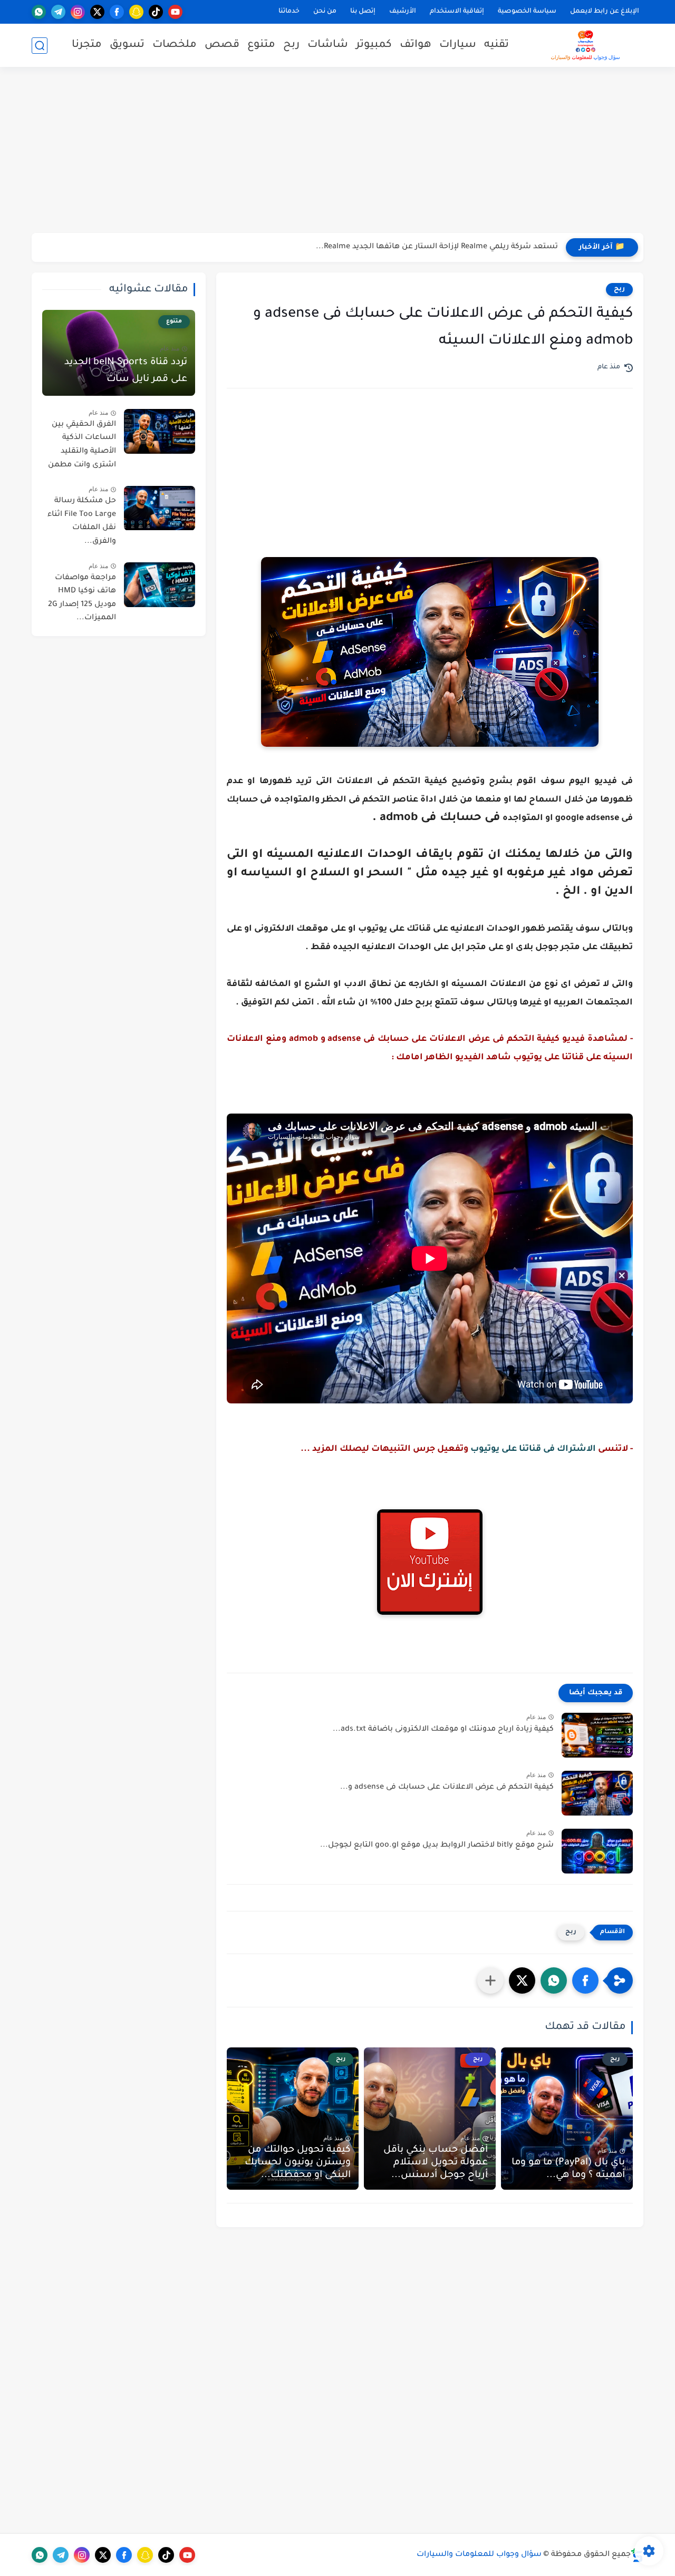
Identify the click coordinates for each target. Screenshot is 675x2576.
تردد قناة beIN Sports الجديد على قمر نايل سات (126, 371)
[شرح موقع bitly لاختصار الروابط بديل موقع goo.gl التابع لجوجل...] (597, 1851)
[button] (585, 1980)
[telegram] (58, 12)
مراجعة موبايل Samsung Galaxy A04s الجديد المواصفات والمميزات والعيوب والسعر (410, 247)
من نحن (325, 12)
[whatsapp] (39, 12)
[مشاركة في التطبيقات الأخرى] (490, 1980)
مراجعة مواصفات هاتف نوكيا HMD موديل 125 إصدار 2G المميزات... (82, 598)
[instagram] (78, 12)
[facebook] (117, 12)
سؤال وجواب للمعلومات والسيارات (479, 2555)
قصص (222, 45)
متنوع (261, 45)
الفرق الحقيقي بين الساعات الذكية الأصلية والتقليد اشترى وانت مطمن (82, 445)
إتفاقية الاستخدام (457, 12)
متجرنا (87, 45)
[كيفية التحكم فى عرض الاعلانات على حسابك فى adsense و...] (597, 1793)
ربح (291, 45)
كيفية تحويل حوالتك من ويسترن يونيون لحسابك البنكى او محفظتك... (298, 2163)
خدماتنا (289, 12)
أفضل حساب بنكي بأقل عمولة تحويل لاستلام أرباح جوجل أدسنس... (436, 2163)
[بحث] (40, 46)
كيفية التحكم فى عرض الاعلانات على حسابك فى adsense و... (447, 1788)
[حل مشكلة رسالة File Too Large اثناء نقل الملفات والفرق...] (160, 508)
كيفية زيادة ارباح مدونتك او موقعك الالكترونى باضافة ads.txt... (443, 1730)
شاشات (328, 45)
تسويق (127, 45)
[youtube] (175, 12)
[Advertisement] (337, 151)
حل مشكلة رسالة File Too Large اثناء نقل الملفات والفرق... (82, 522)
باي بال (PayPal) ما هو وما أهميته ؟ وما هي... (568, 2169)
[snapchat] (136, 12)
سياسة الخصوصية (527, 12)
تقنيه (496, 45)
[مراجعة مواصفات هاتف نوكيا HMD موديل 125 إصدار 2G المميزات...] (160, 585)
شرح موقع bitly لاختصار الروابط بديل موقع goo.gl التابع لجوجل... (437, 1846)
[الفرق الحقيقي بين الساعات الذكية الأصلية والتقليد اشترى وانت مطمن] (160, 431)
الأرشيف (403, 12)
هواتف (416, 45)
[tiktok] (156, 12)
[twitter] (97, 12)
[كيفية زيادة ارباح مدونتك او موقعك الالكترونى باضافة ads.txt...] (597, 1735)
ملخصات (175, 45)
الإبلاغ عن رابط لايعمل (605, 12)
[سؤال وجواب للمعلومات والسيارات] (585, 45)
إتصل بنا (363, 12)
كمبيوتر (374, 45)
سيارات (458, 45)
